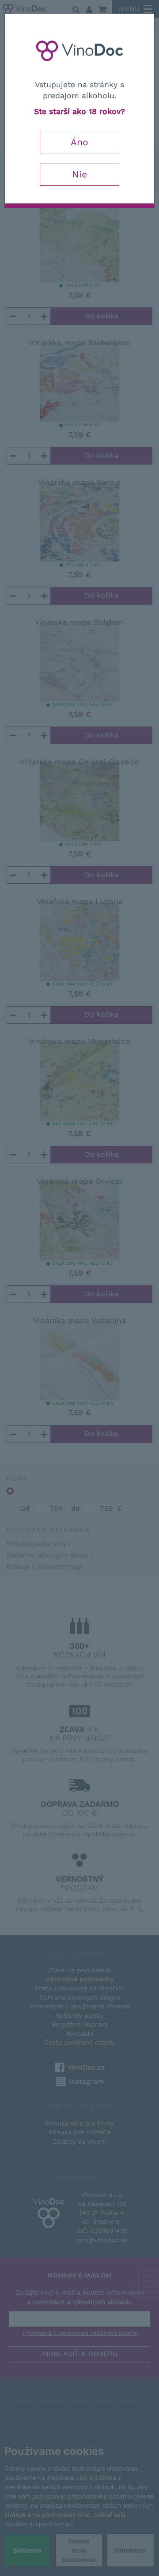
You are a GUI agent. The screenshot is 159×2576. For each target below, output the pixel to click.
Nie (79, 174)
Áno (79, 142)
